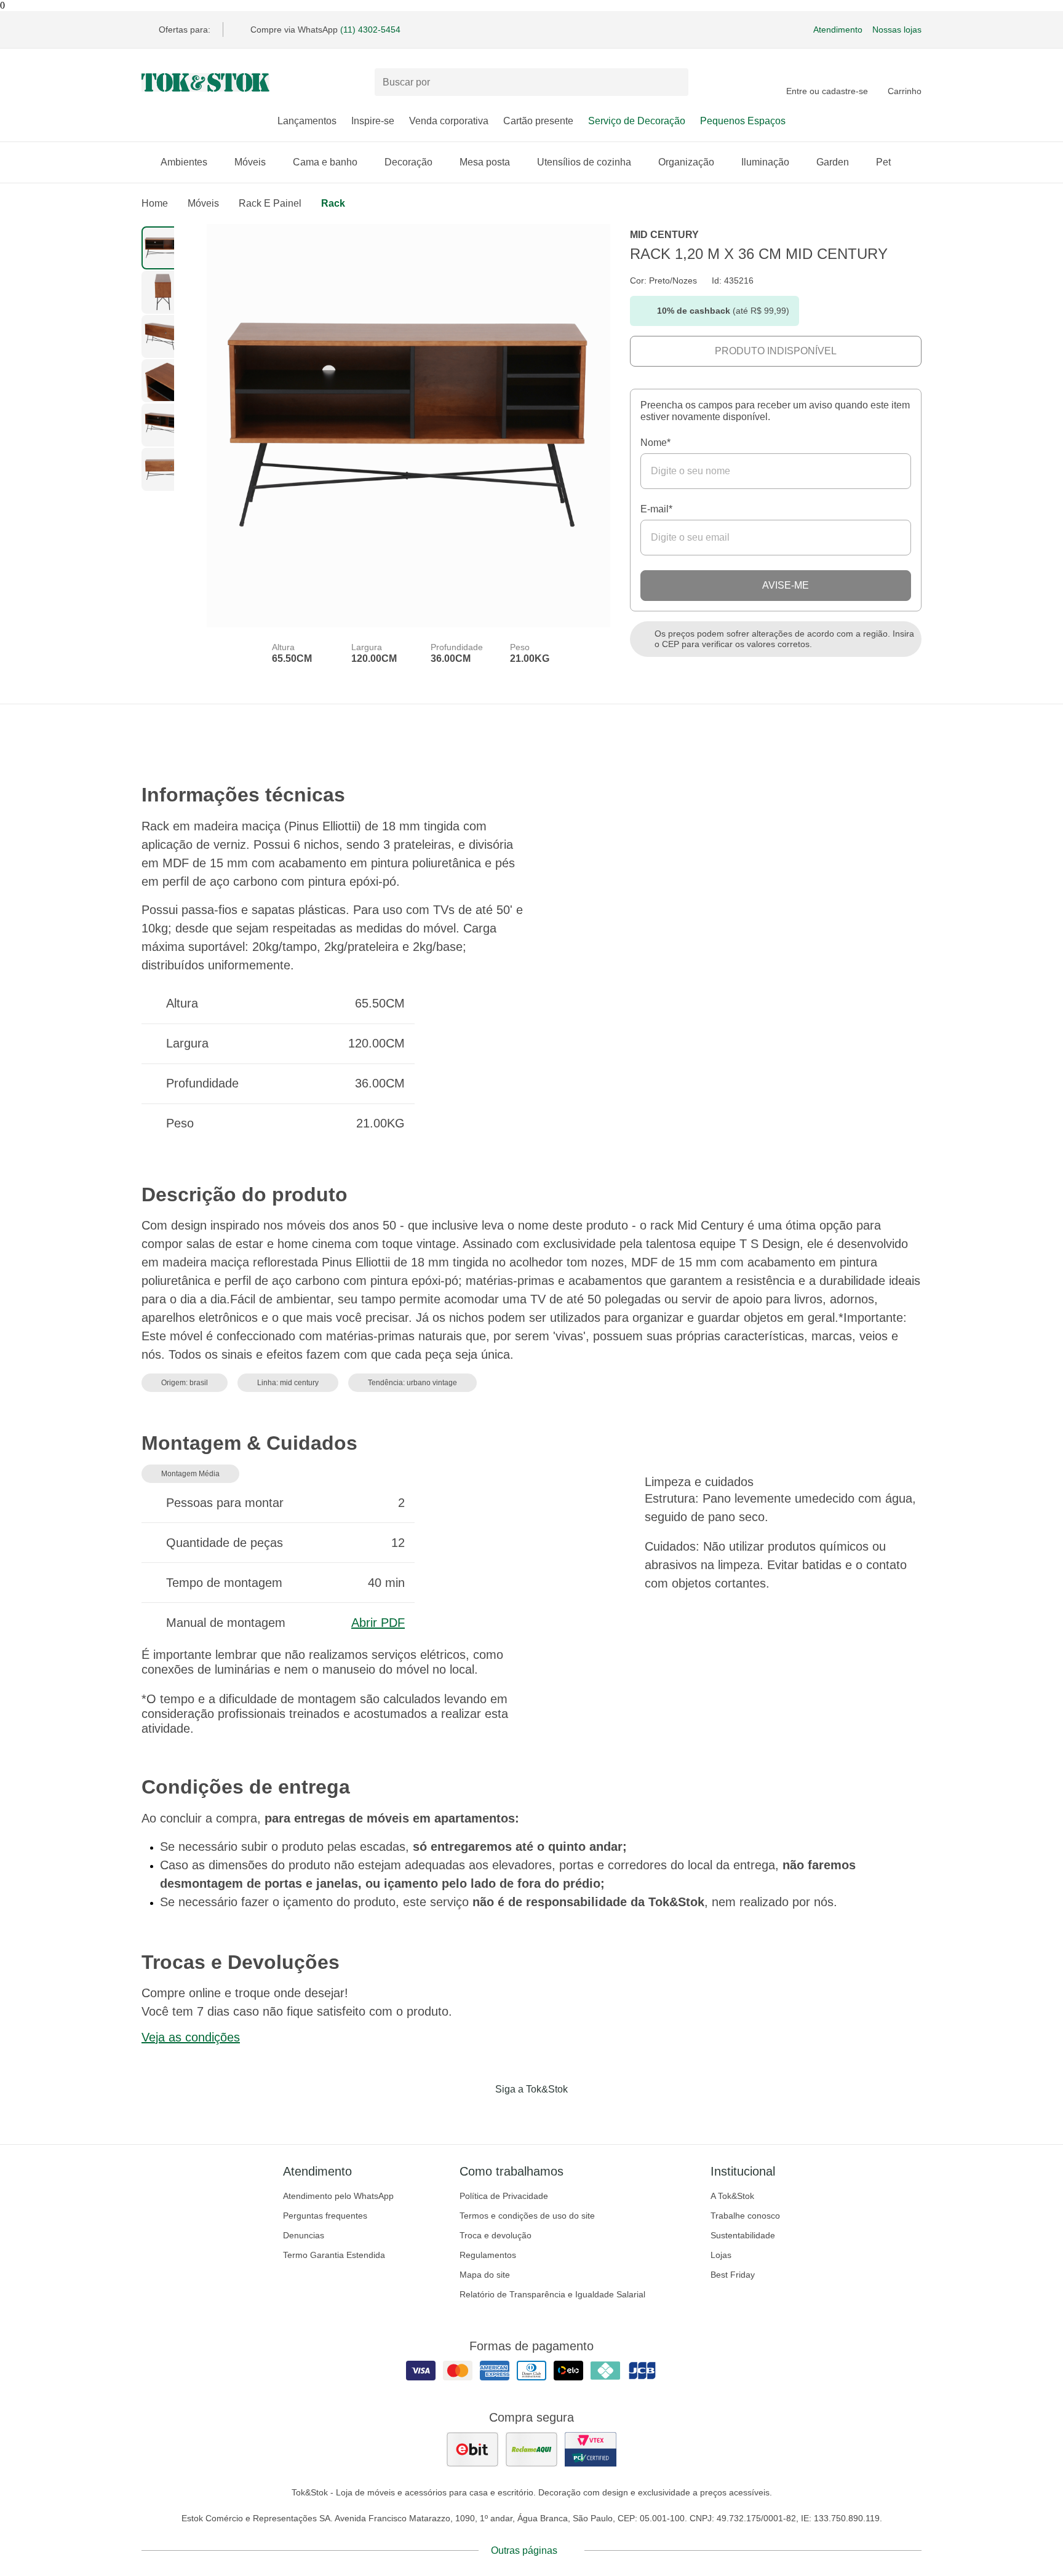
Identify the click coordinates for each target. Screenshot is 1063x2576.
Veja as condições (191, 2037)
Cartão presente (538, 121)
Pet (883, 162)
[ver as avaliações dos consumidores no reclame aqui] (531, 2449)
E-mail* (656, 509)
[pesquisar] (674, 82)
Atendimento (838, 30)
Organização (686, 162)
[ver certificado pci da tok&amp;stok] (591, 2449)
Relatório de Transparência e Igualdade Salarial (552, 2294)
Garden (833, 162)
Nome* (655, 443)
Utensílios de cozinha (584, 162)
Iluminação (765, 162)
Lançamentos (307, 121)
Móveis (250, 162)
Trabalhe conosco (745, 2216)
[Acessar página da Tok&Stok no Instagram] (514, 2115)
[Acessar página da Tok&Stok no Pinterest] (549, 2115)
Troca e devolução (496, 2235)
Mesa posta (485, 162)
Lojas (721, 2255)
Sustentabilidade (743, 2235)
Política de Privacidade (504, 2196)
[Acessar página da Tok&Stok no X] (583, 2115)
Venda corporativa (449, 121)
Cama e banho (325, 162)
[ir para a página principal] (205, 82)
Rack (333, 203)
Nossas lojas (897, 30)
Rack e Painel (270, 203)
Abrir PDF (378, 1623)
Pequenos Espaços (743, 121)
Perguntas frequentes (325, 2216)
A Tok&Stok (732, 2196)
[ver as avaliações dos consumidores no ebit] (472, 2449)
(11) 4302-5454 (370, 30)
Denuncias (304, 2235)
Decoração (408, 162)
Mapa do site (485, 2275)
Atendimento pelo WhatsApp (338, 2196)
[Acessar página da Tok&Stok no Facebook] (480, 2115)
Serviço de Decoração (637, 121)
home (155, 203)
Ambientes (184, 162)
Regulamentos (488, 2255)
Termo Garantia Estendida (334, 2255)
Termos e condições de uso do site (527, 2216)
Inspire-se (373, 121)
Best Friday (733, 2275)
